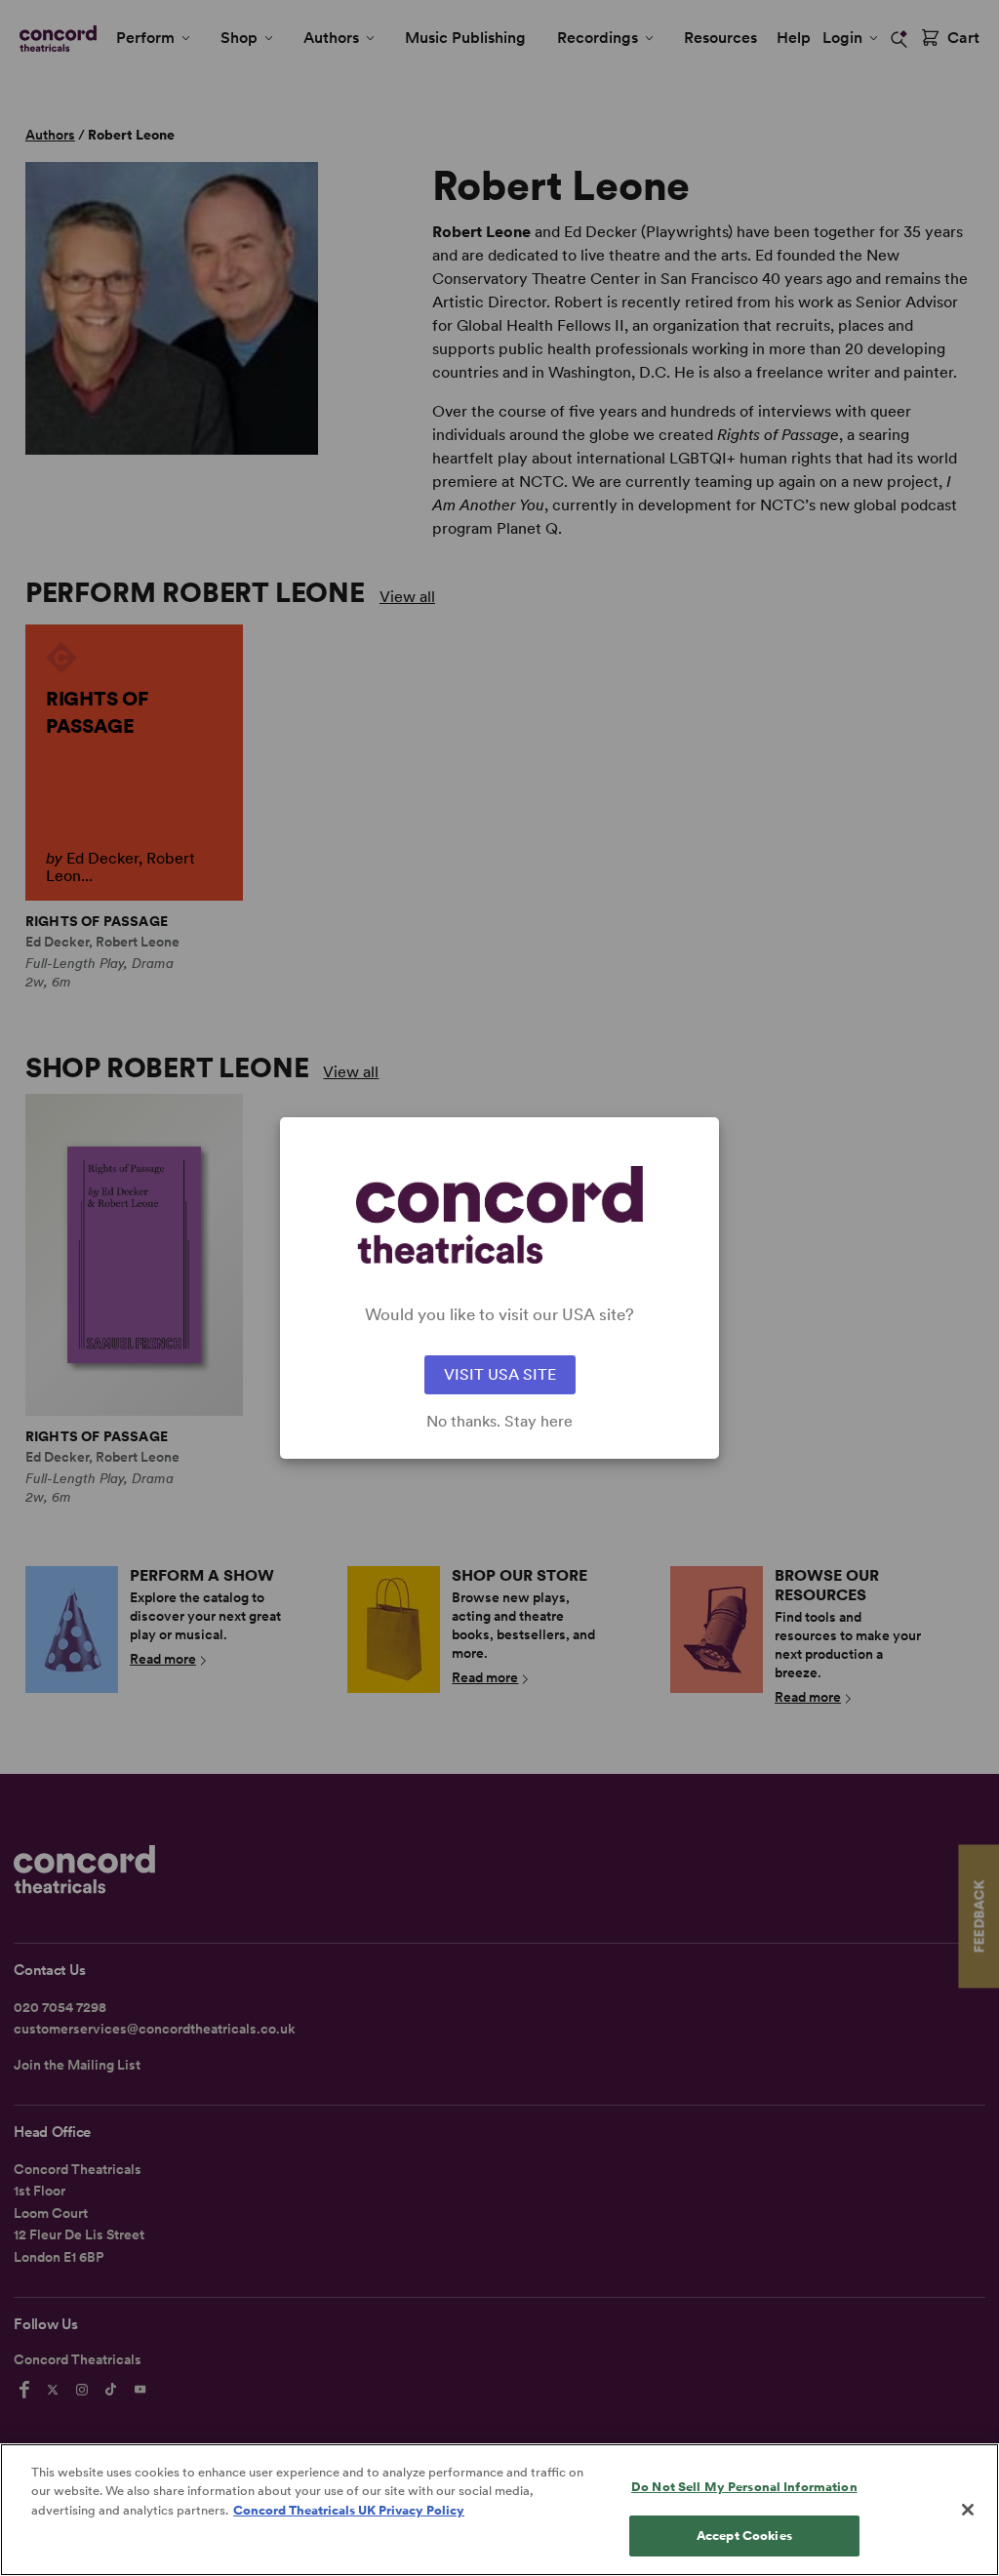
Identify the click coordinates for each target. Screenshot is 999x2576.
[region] (499, 2510)
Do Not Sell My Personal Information (744, 2487)
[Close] (968, 2510)
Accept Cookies (744, 2536)
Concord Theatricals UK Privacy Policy (349, 2510)
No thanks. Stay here (499, 1422)
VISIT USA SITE (500, 1374)
